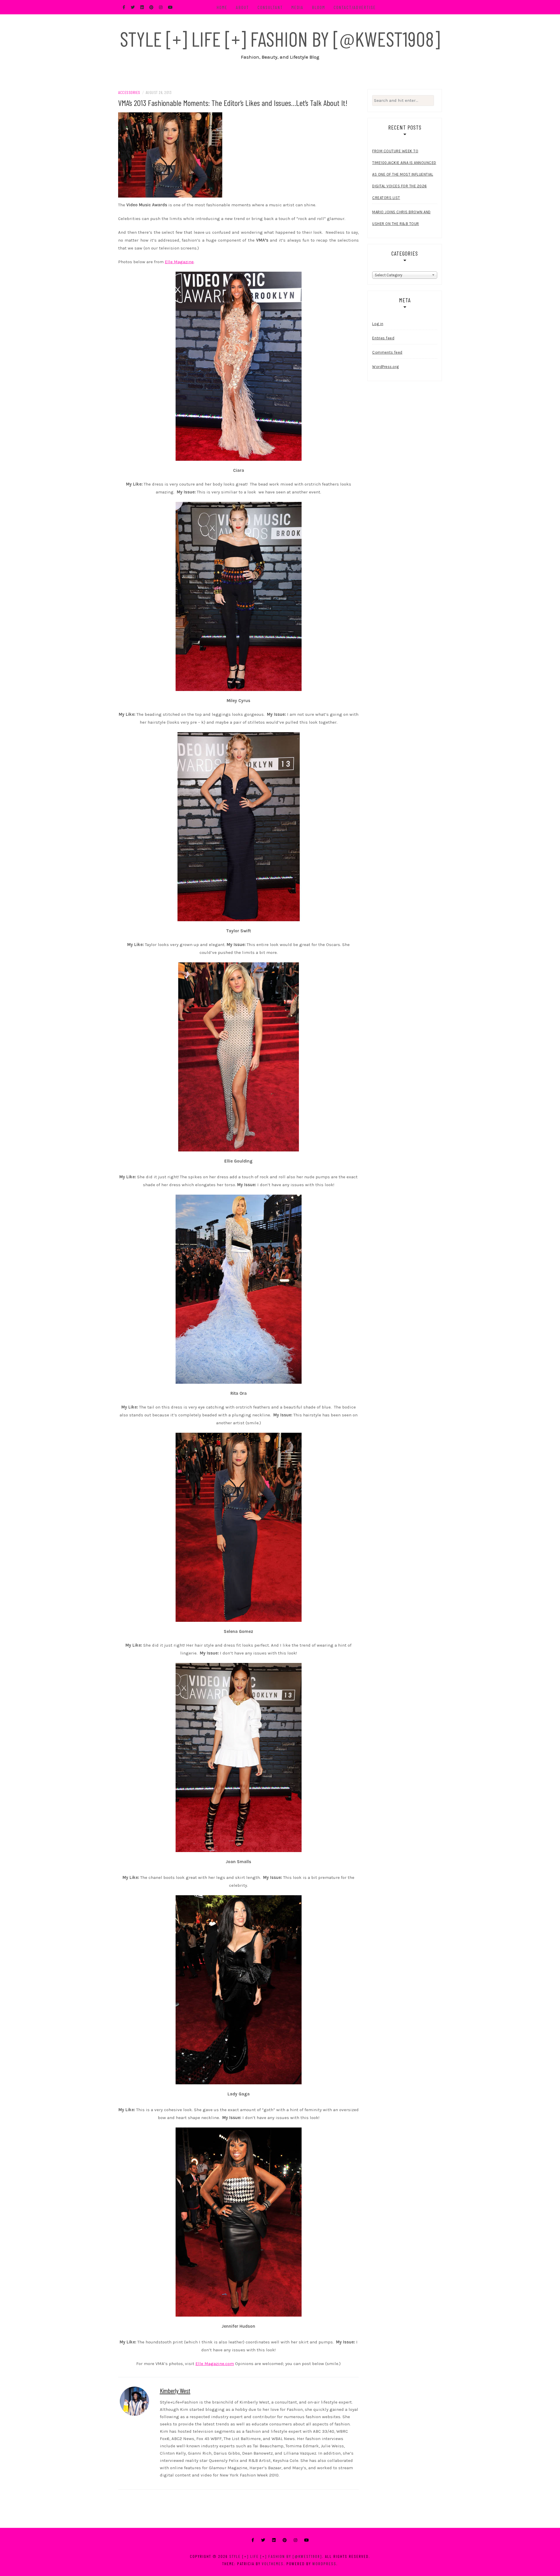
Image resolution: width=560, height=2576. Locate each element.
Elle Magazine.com (215, 2364)
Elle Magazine (179, 262)
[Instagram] (295, 2540)
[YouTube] (307, 2540)
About (243, 7)
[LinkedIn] (274, 2540)
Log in (378, 324)
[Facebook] (253, 2540)
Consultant (270, 7)
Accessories (129, 92)
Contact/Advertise (355, 7)
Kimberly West (175, 2390)
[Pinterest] (285, 2540)
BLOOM (319, 7)
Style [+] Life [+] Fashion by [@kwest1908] (280, 39)
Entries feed (383, 338)
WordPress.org (386, 367)
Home (222, 7)
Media (297, 7)
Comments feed (387, 352)
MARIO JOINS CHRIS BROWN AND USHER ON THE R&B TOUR (401, 218)
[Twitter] (263, 2540)
